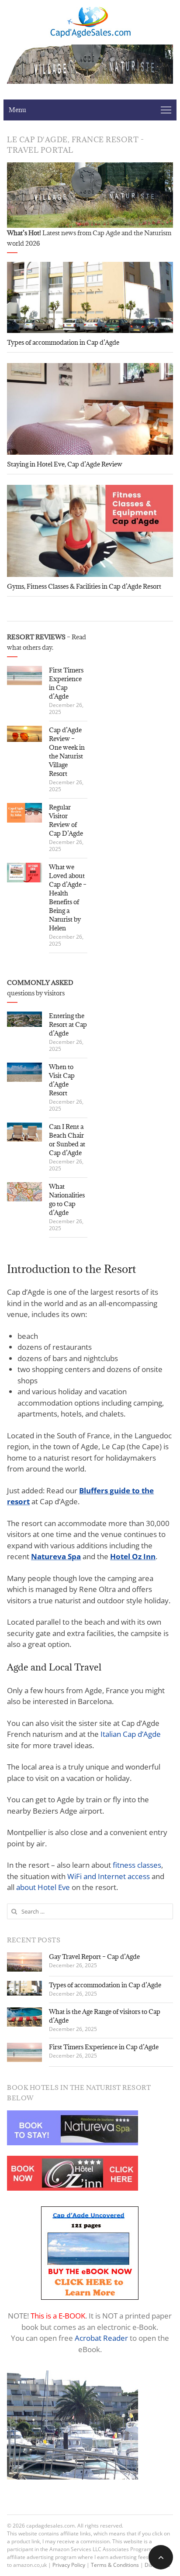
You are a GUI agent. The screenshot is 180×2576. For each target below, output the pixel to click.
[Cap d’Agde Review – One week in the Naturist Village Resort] (24, 734)
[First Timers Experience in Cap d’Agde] (24, 676)
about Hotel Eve (43, 1887)
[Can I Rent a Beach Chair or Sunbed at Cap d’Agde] (24, 1132)
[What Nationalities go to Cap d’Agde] (24, 1192)
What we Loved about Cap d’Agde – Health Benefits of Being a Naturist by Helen (68, 897)
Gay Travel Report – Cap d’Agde (94, 1957)
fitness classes (136, 1865)
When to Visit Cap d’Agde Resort (62, 1080)
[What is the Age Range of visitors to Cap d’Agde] (24, 2017)
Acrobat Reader (101, 2338)
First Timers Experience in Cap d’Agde (66, 683)
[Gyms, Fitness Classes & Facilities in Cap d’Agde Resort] (90, 531)
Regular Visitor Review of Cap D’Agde (66, 820)
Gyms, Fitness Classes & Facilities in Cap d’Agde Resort (84, 586)
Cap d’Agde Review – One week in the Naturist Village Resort (67, 752)
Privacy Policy (69, 2565)
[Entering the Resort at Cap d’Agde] (24, 1019)
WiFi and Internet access (109, 1876)
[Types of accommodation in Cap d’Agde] (90, 297)
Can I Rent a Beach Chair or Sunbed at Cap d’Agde (67, 1140)
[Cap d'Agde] (90, 22)
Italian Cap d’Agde (131, 1734)
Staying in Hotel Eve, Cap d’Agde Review (65, 464)
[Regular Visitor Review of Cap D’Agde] (24, 813)
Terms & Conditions (115, 2565)
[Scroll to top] (161, 2557)
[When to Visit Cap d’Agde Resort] (24, 1072)
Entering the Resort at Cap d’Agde (68, 1024)
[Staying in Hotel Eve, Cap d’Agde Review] (90, 409)
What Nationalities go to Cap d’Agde (67, 1199)
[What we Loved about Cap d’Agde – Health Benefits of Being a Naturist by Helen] (24, 873)
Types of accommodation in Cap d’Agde (63, 342)
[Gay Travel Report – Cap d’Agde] (24, 1962)
